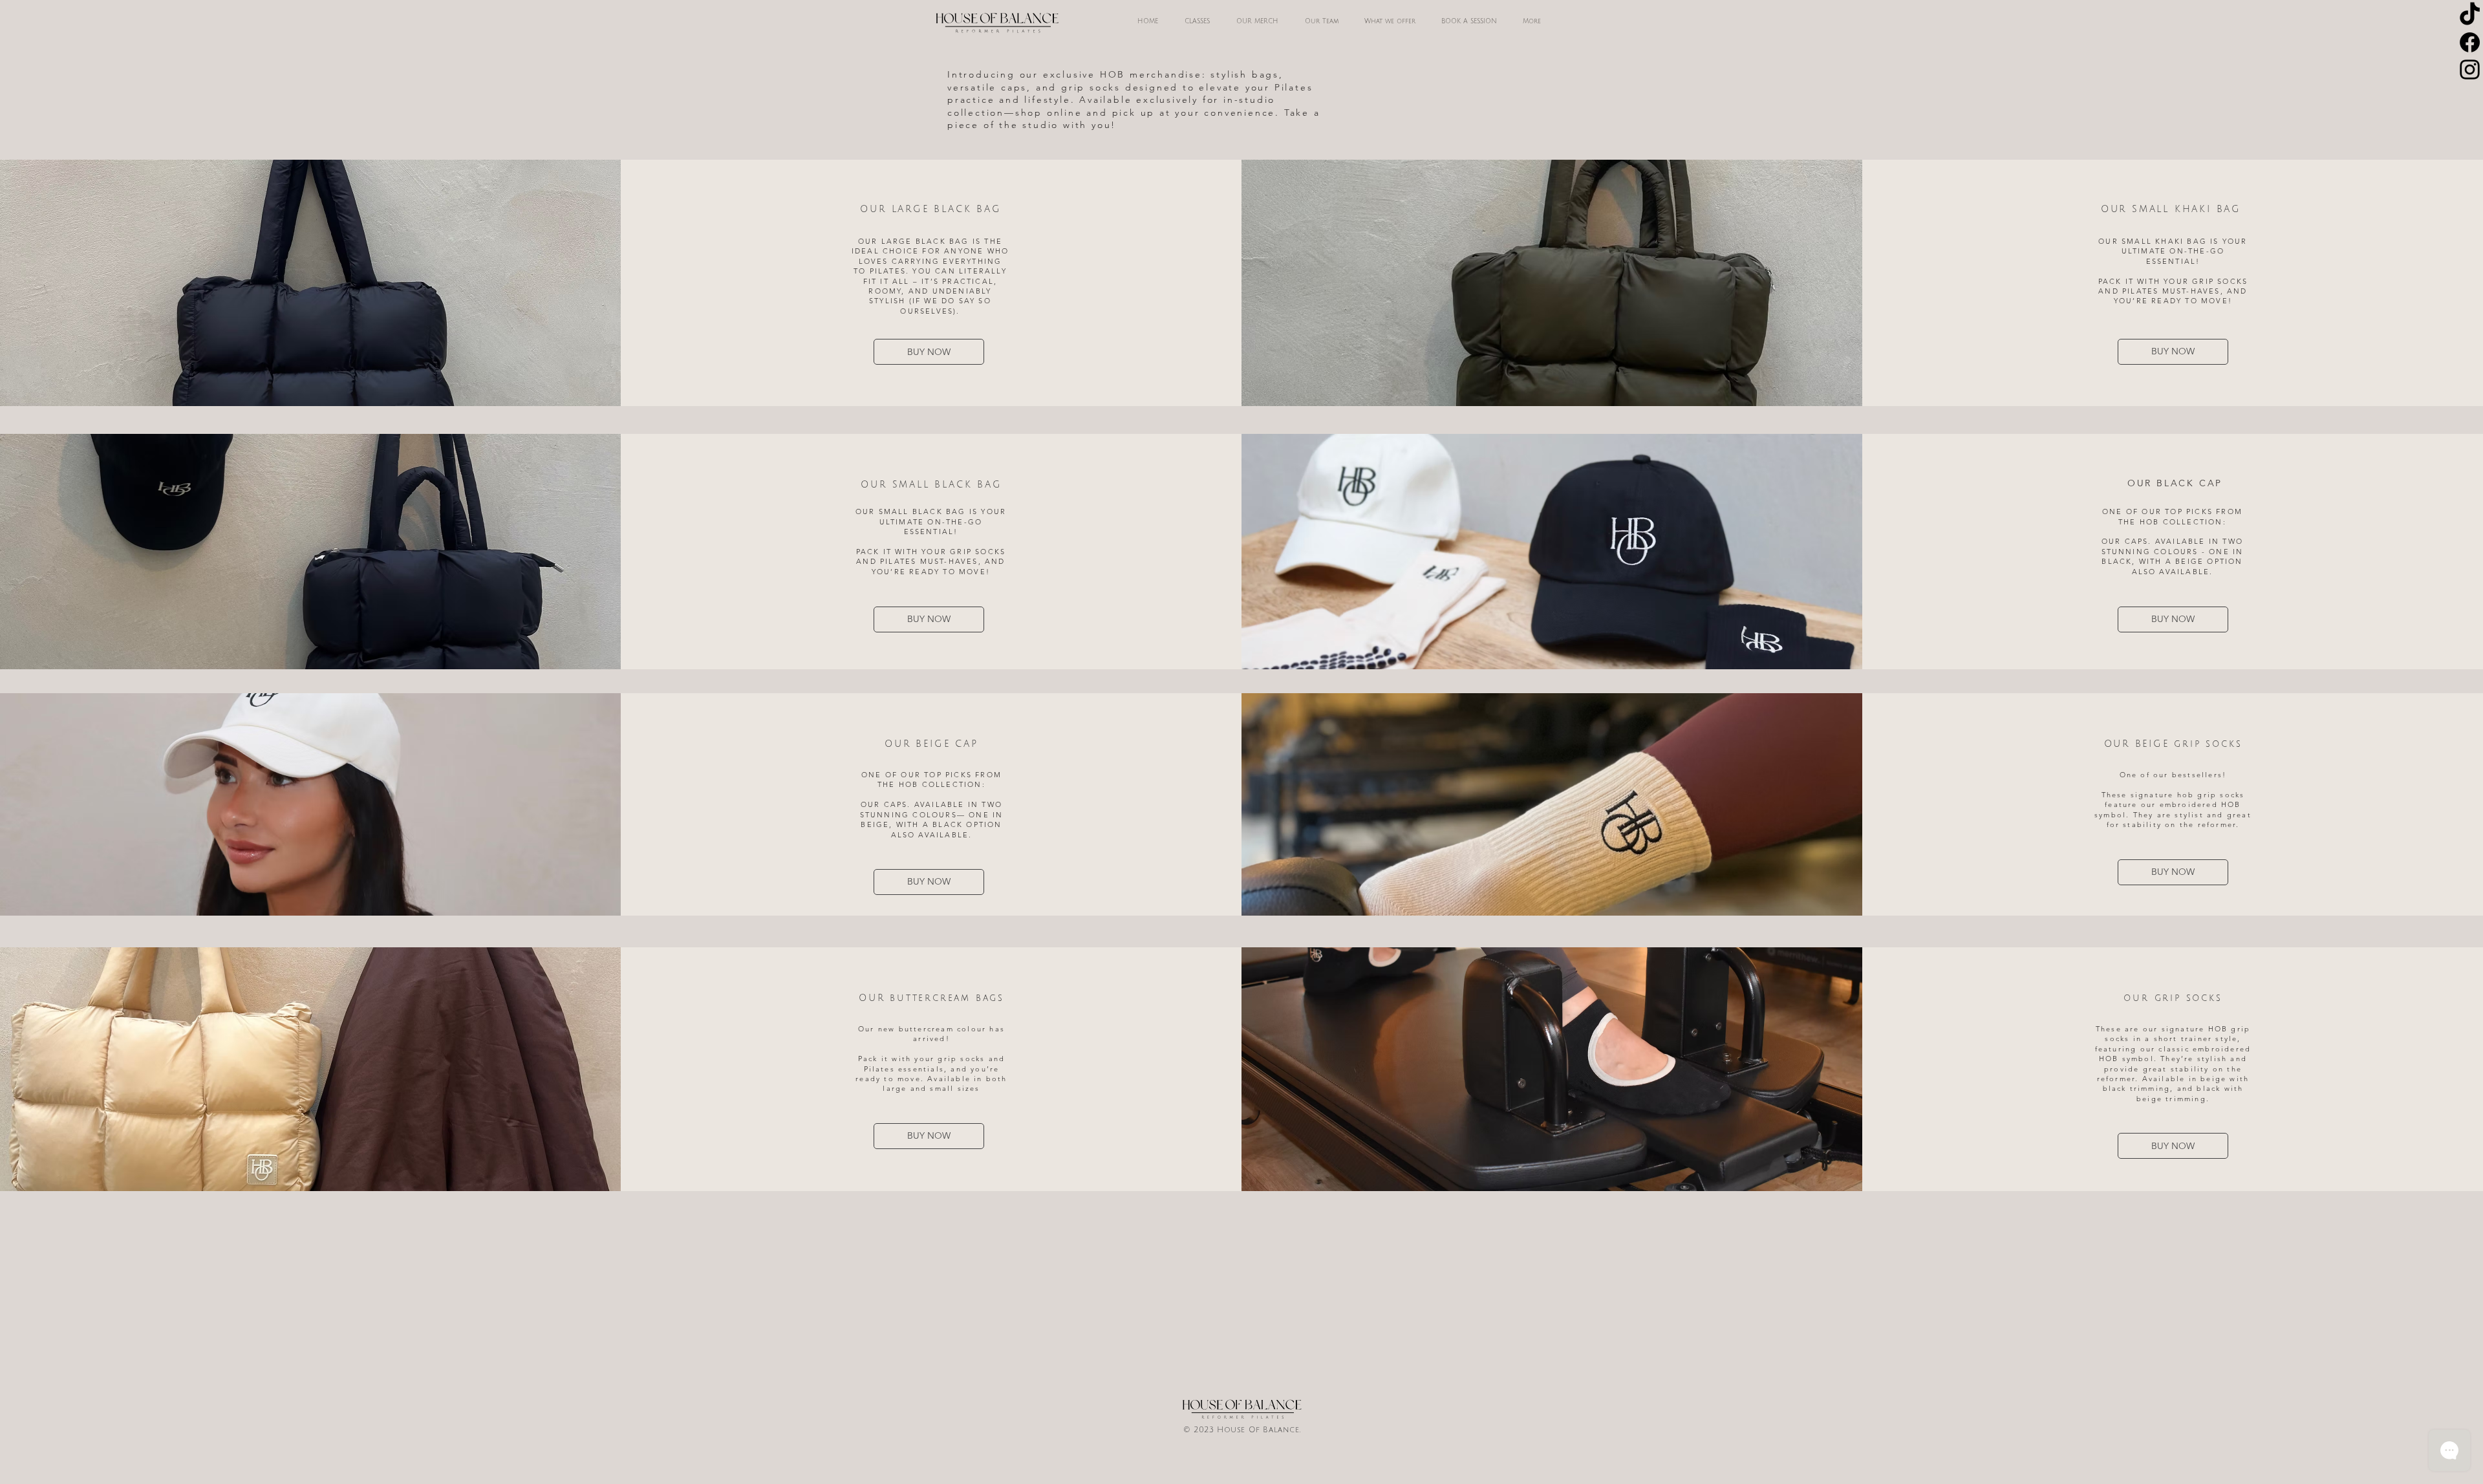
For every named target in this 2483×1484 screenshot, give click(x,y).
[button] (1321, 21)
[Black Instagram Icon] (2470, 70)
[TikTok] (2470, 15)
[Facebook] (2470, 42)
